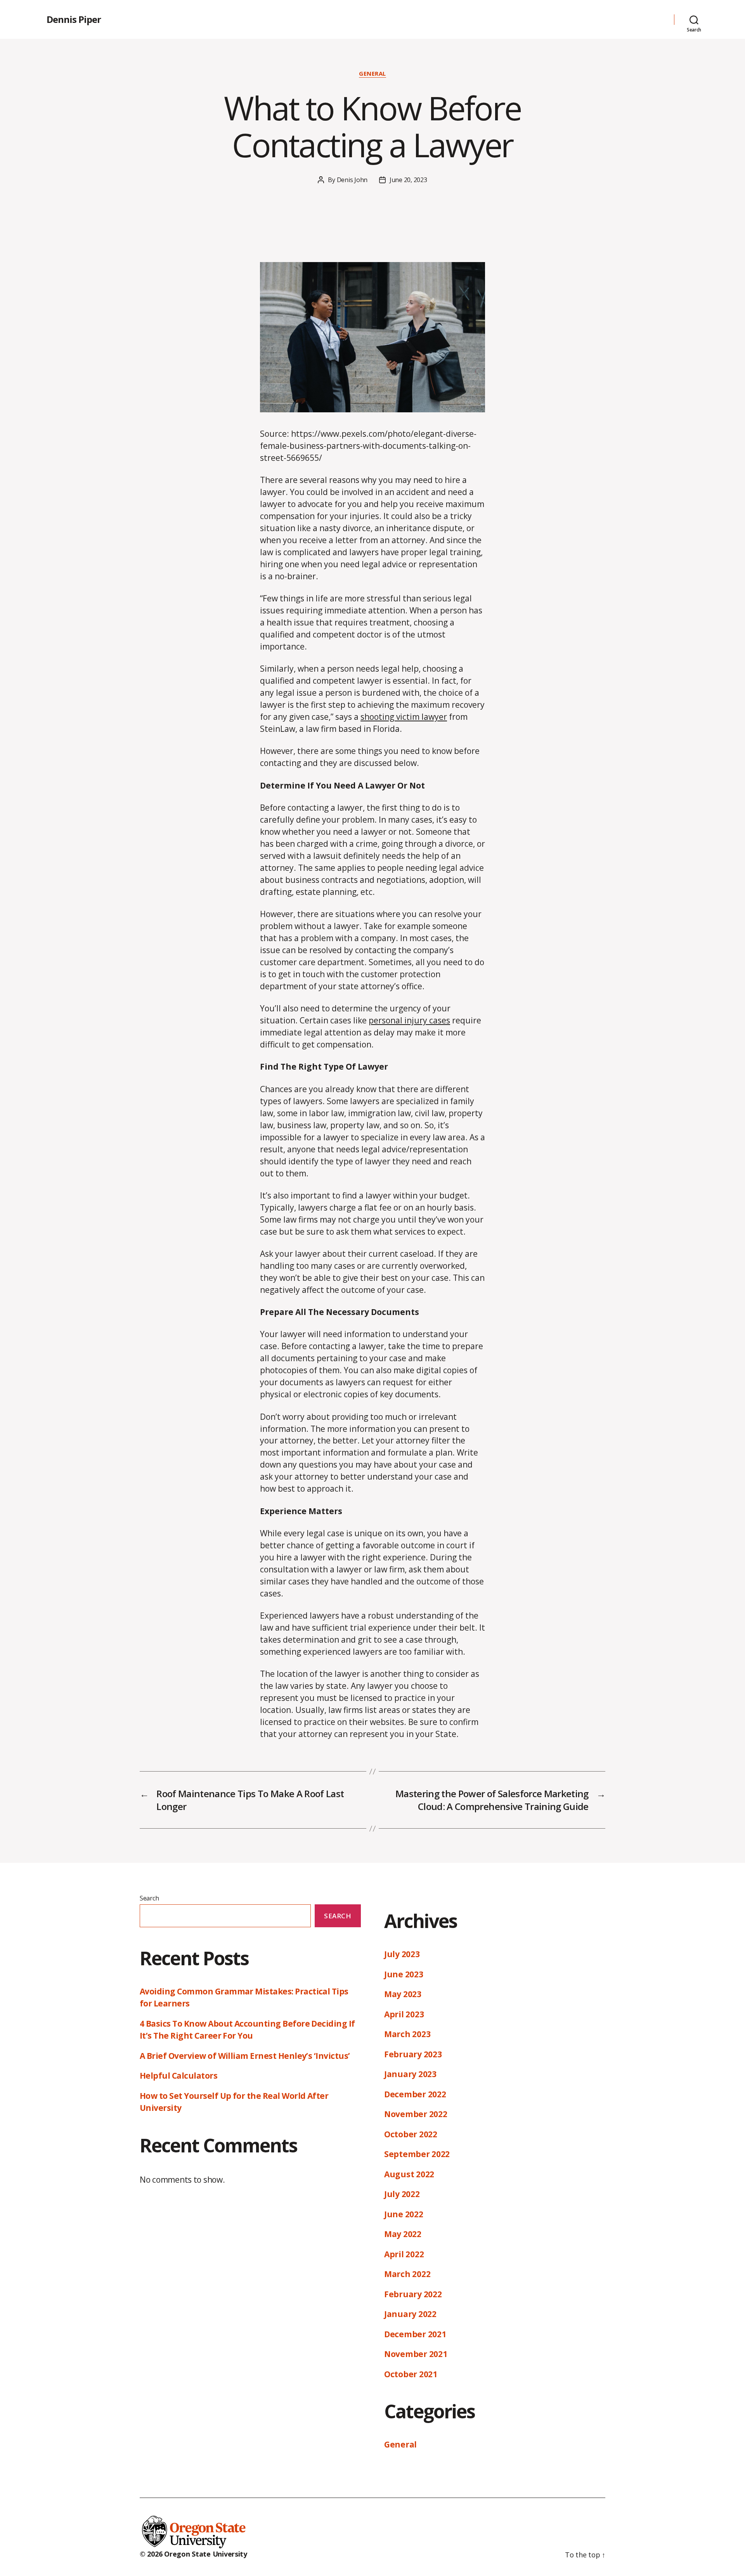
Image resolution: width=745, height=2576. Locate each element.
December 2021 (415, 2334)
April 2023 (404, 2014)
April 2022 (404, 2254)
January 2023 (410, 2074)
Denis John (352, 180)
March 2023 (407, 2034)
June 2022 (404, 2214)
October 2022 (411, 2134)
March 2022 (407, 2274)
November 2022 (416, 2114)
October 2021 (411, 2374)
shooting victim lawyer (404, 717)
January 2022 (410, 2314)
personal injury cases (409, 1020)
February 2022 (413, 2294)
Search (149, 1898)
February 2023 (413, 2054)
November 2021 (416, 2354)
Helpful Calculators (178, 2076)
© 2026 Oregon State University (193, 2554)
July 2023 (402, 1954)
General (372, 74)
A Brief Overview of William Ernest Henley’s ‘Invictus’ (245, 2056)
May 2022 (403, 2234)
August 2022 (409, 2174)
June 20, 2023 (408, 180)
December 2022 (415, 2094)
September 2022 (417, 2154)
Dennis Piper (74, 19)
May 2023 (403, 1994)
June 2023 (404, 1974)
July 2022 (402, 2194)
